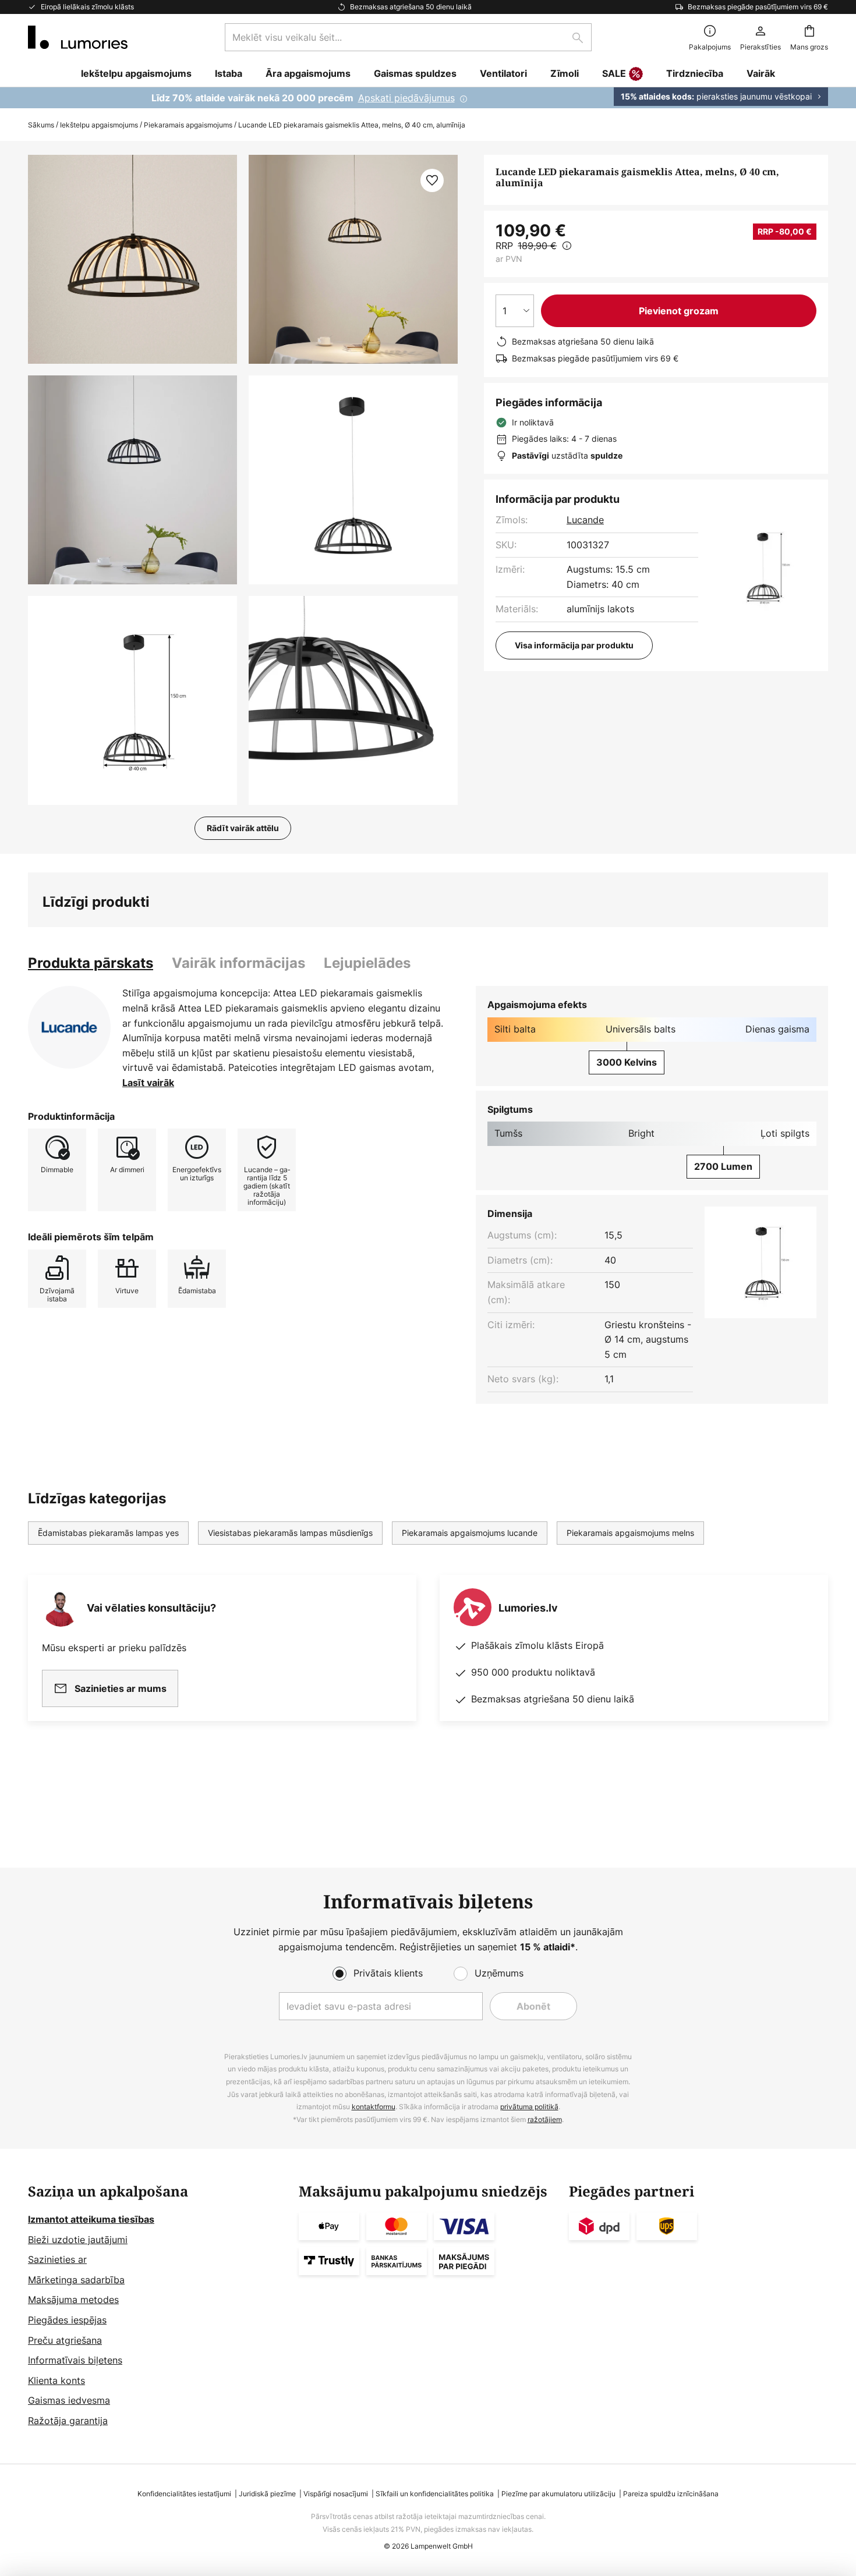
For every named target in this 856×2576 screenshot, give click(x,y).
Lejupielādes (367, 963)
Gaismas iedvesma (69, 2400)
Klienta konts (56, 2380)
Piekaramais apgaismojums (188, 125)
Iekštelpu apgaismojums (99, 125)
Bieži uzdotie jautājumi (78, 2240)
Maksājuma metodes (73, 2300)
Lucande (585, 520)
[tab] (91, 963)
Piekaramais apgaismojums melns (630, 1533)
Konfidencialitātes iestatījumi (184, 2494)
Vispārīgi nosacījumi (336, 2494)
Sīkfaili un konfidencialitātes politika (435, 2494)
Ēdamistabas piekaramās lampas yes (108, 1533)
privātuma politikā (529, 2107)
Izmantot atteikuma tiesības (91, 2219)
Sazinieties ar (57, 2259)
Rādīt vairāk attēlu (243, 828)
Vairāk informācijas (238, 963)
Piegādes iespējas (67, 2320)
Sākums (41, 125)
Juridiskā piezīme (267, 2494)
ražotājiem (545, 2119)
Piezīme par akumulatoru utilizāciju (558, 2494)
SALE (614, 73)
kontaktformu (374, 2107)
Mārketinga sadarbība (76, 2280)
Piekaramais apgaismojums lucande (470, 1533)
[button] (132, 480)
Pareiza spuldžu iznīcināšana (671, 2494)
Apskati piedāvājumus (406, 98)
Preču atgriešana (65, 2340)
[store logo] (78, 37)
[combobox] (408, 37)
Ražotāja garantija (68, 2421)
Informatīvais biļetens (75, 2360)
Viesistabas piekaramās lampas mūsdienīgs (290, 1533)
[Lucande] (69, 1027)
